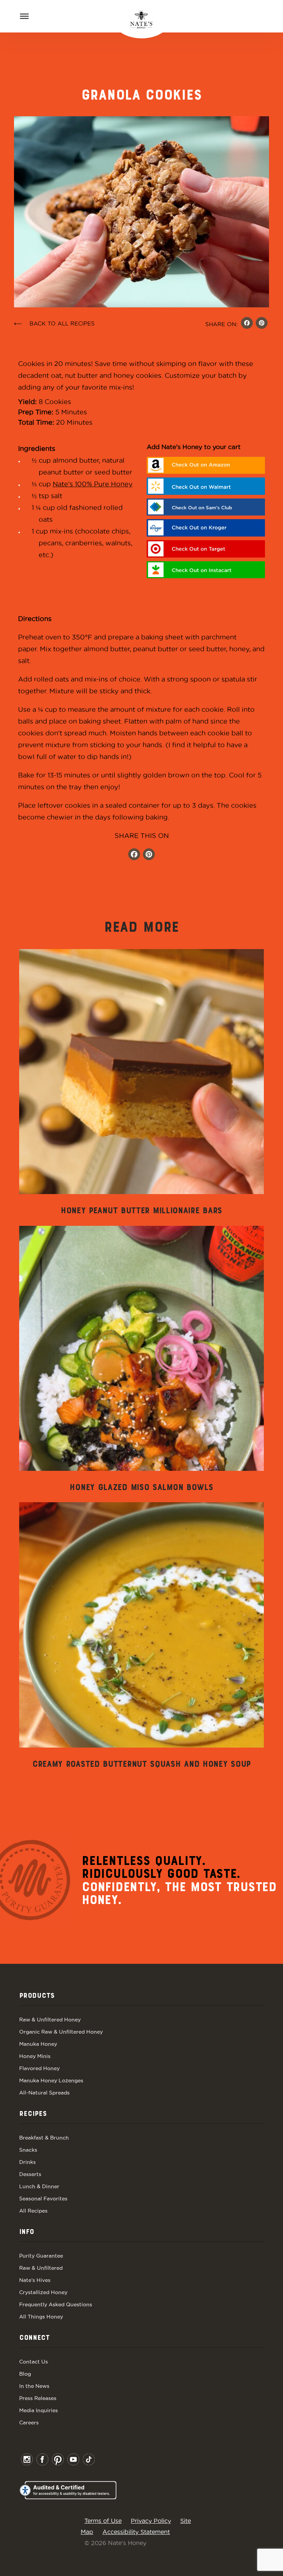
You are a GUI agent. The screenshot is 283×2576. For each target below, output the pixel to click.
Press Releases (38, 2398)
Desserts (30, 2174)
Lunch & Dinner (39, 2186)
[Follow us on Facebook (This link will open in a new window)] (134, 855)
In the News (34, 2386)
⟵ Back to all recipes (54, 323)
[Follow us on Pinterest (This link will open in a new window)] (149, 855)
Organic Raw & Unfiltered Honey (61, 2032)
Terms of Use (103, 2521)
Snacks (28, 2150)
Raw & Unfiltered (41, 2268)
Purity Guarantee (41, 2256)
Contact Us (34, 2362)
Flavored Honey (39, 2068)
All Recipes (33, 2211)
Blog (25, 2374)
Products (37, 1996)
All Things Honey (41, 2317)
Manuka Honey (38, 2044)
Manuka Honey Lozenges (51, 2080)
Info (27, 2232)
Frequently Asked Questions (56, 2304)
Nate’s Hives (35, 2280)
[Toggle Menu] (24, 16)
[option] (141, 1083)
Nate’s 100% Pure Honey (93, 484)
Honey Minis (35, 2056)
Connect (34, 2338)
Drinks (27, 2162)
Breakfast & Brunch (44, 2138)
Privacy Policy (151, 2521)
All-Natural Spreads (44, 2093)
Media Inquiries (39, 2410)
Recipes (33, 2114)
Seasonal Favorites (43, 2199)
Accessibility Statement (136, 2532)
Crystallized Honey (43, 2292)
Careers (29, 2422)
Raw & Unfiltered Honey (50, 2020)
